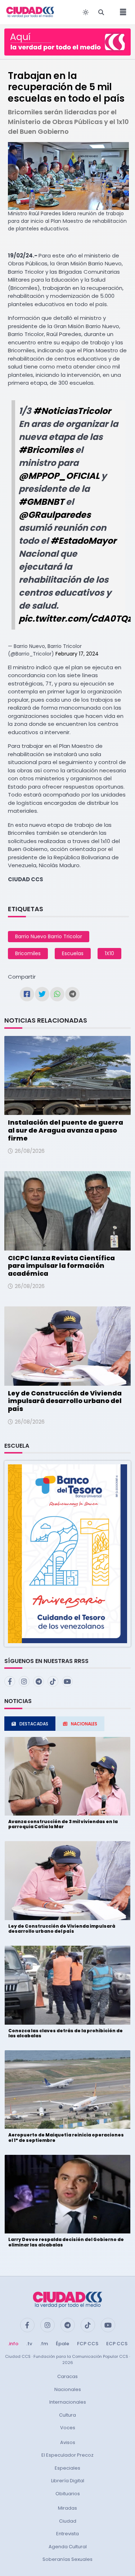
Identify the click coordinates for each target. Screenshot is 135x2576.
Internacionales (68, 2402)
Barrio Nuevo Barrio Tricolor (49, 936)
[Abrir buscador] (101, 12)
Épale (62, 2344)
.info (13, 2344)
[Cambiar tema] (86, 12)
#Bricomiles (46, 450)
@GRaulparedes (55, 515)
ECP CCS (117, 2344)
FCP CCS (88, 2344)
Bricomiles (28, 953)
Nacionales (68, 2389)
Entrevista (67, 2534)
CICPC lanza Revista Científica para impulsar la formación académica (61, 1266)
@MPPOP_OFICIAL (59, 476)
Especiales (67, 2468)
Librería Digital (68, 2481)
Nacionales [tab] (84, 1724)
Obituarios (68, 2494)
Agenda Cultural (68, 2547)
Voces (68, 2428)
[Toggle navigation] (121, 12)
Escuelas (73, 953)
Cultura (67, 2415)
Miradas (67, 2508)
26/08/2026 (30, 1151)
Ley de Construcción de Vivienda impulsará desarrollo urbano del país (65, 1401)
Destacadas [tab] (34, 1724)
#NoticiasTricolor (72, 411)
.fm (44, 2344)
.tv (29, 2344)
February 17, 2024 (77, 654)
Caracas (67, 2376)
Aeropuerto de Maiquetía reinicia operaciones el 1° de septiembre (66, 2137)
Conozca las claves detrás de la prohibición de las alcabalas (66, 2033)
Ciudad (68, 2521)
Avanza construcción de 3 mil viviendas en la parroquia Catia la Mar (63, 1824)
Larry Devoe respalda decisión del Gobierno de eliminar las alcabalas (66, 2242)
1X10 (109, 953)
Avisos (68, 2442)
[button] (67, 1553)
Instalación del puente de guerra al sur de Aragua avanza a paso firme (66, 1130)
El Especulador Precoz (67, 2455)
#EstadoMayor (83, 541)
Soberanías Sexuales (67, 2559)
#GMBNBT (41, 502)
